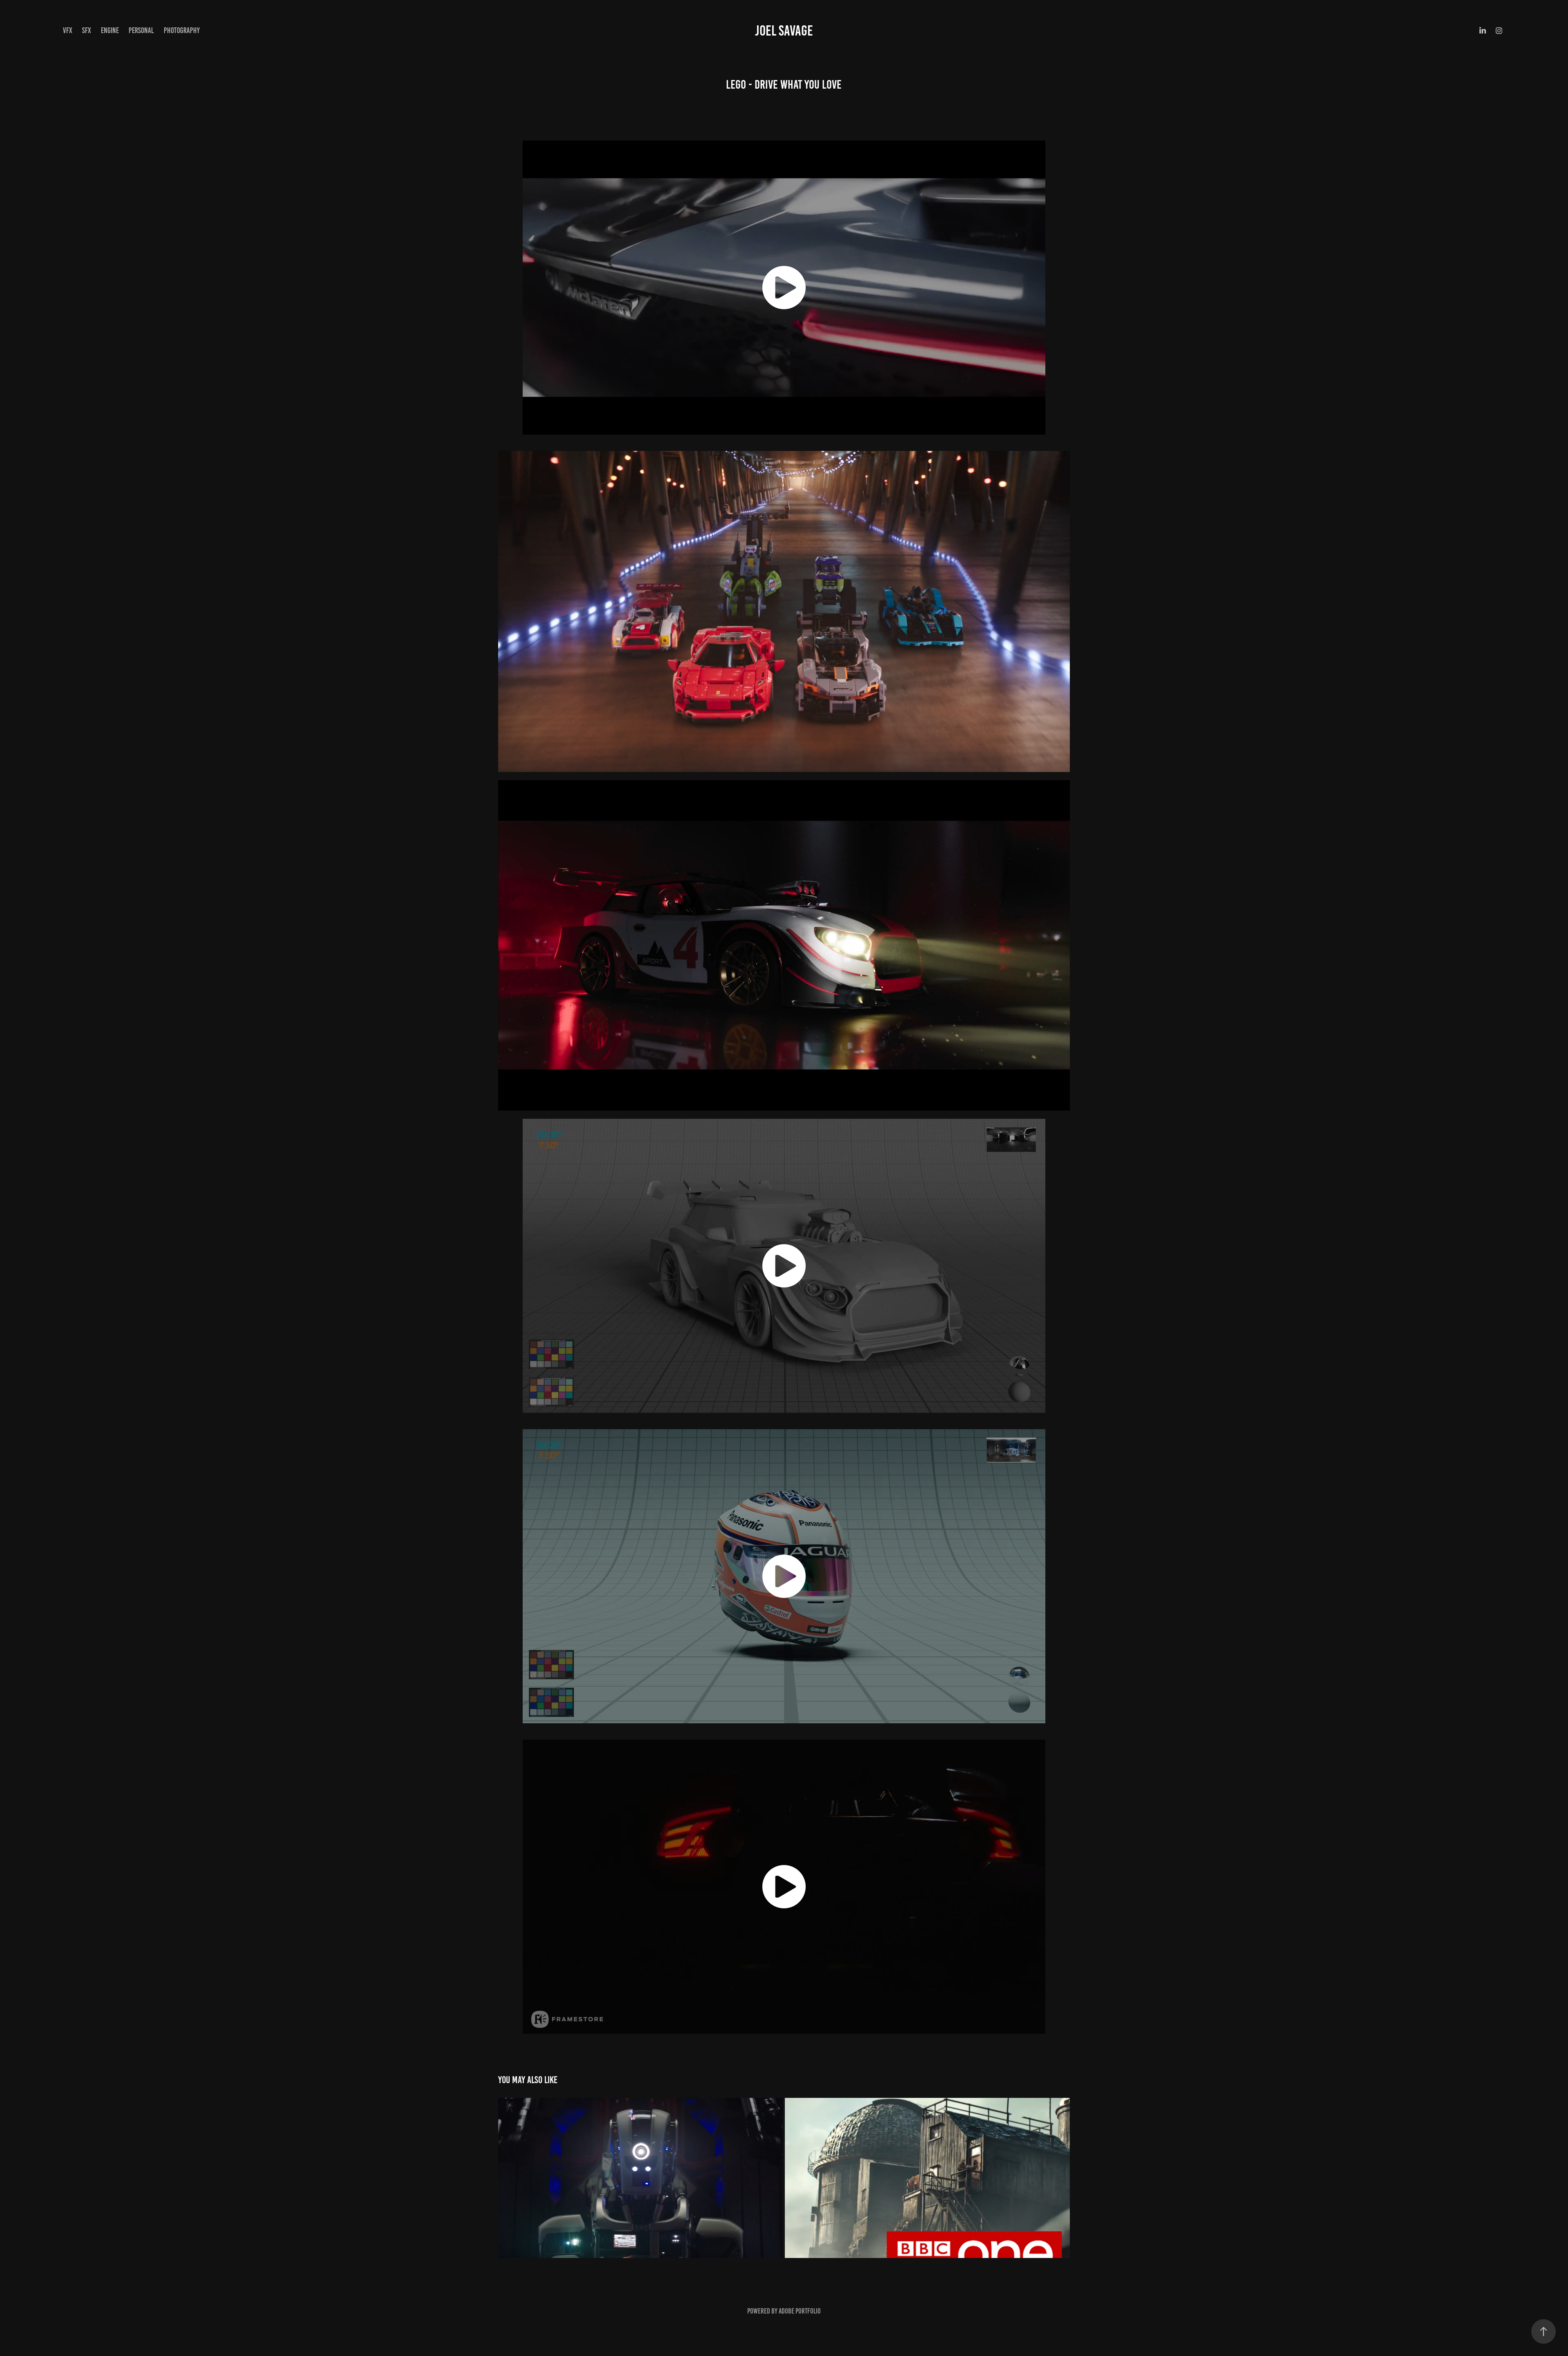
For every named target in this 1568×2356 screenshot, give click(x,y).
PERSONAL (141, 30)
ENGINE (110, 30)
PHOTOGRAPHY (182, 30)
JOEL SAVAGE (784, 31)
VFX (68, 30)
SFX (87, 30)
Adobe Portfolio (800, 2311)
